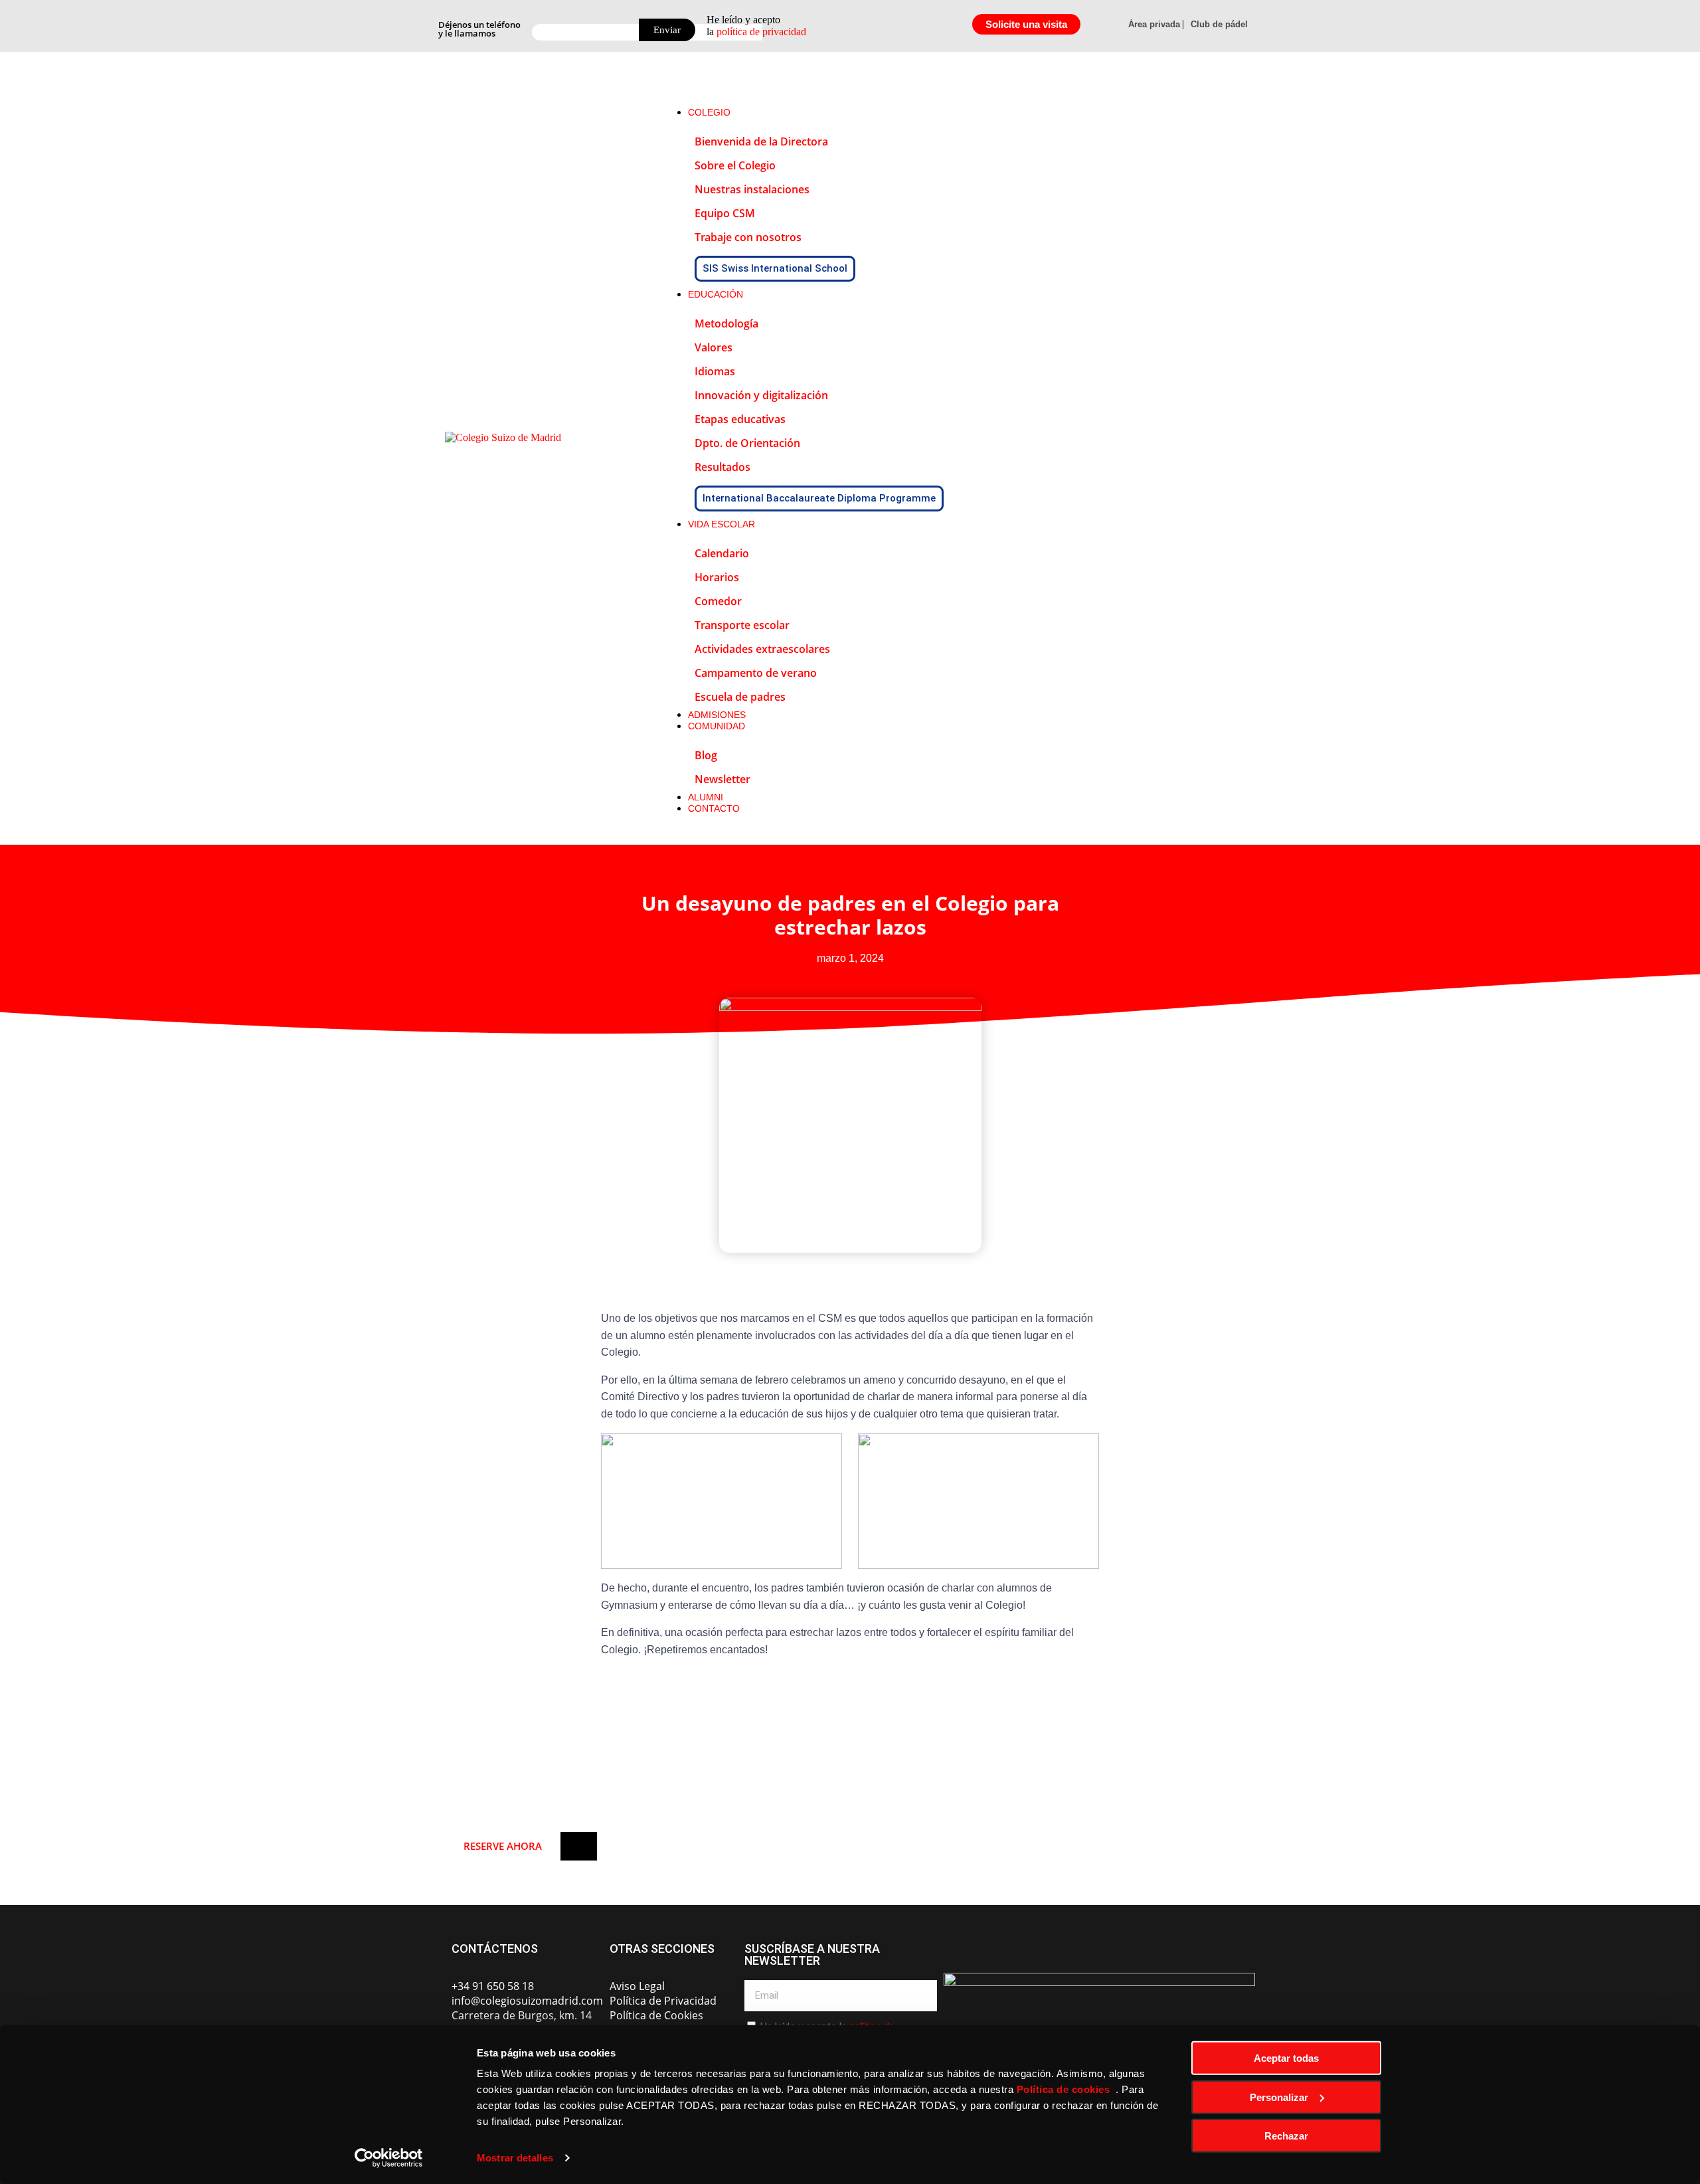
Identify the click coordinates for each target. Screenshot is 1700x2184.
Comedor (718, 601)
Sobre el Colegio (735, 165)
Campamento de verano (756, 673)
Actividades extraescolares (762, 649)
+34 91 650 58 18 (493, 1986)
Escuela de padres (740, 697)
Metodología (726, 323)
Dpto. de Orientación (747, 443)
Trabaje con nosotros (748, 237)
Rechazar (1286, 2136)
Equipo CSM (725, 213)
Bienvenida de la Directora (761, 141)
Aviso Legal (637, 1986)
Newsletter (722, 779)
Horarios (717, 577)
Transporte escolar (742, 625)
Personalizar (1279, 2097)
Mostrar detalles (515, 2158)
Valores (714, 347)
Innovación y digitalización (761, 395)
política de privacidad (761, 32)
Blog (706, 755)
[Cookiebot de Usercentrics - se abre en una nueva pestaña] (389, 2158)
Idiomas (715, 371)
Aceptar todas (1286, 2058)
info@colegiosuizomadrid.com (527, 2001)
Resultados (722, 467)
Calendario (722, 553)
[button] (958, 84)
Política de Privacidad (663, 2001)
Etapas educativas (740, 419)
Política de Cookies (656, 2015)
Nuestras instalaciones (752, 189)
